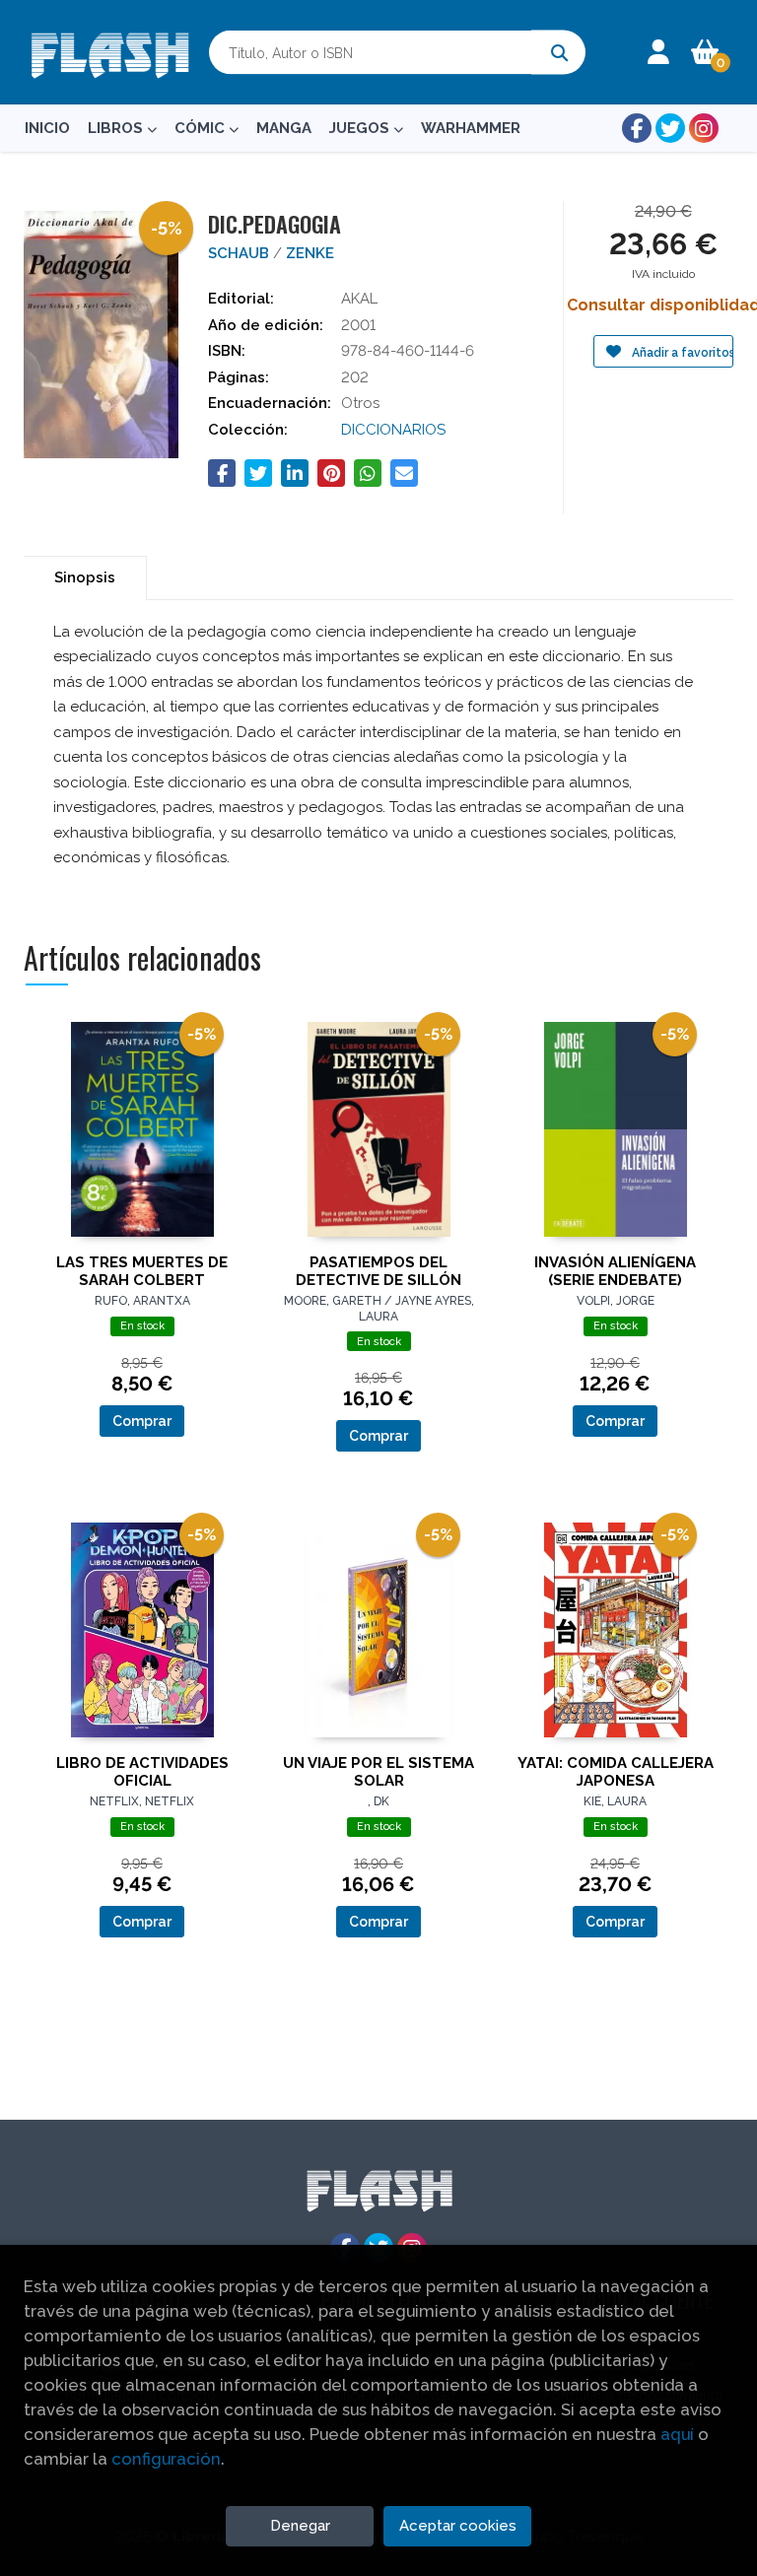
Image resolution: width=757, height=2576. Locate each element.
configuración (166, 2459)
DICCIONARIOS (393, 430)
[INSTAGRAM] (704, 128)
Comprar (142, 1421)
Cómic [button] (202, 128)
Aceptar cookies (458, 2526)
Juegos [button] (361, 128)
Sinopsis (85, 577)
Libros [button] (117, 128)
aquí (677, 2434)
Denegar (300, 2526)
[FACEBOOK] (637, 128)
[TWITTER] (670, 128)
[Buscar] (558, 53)
